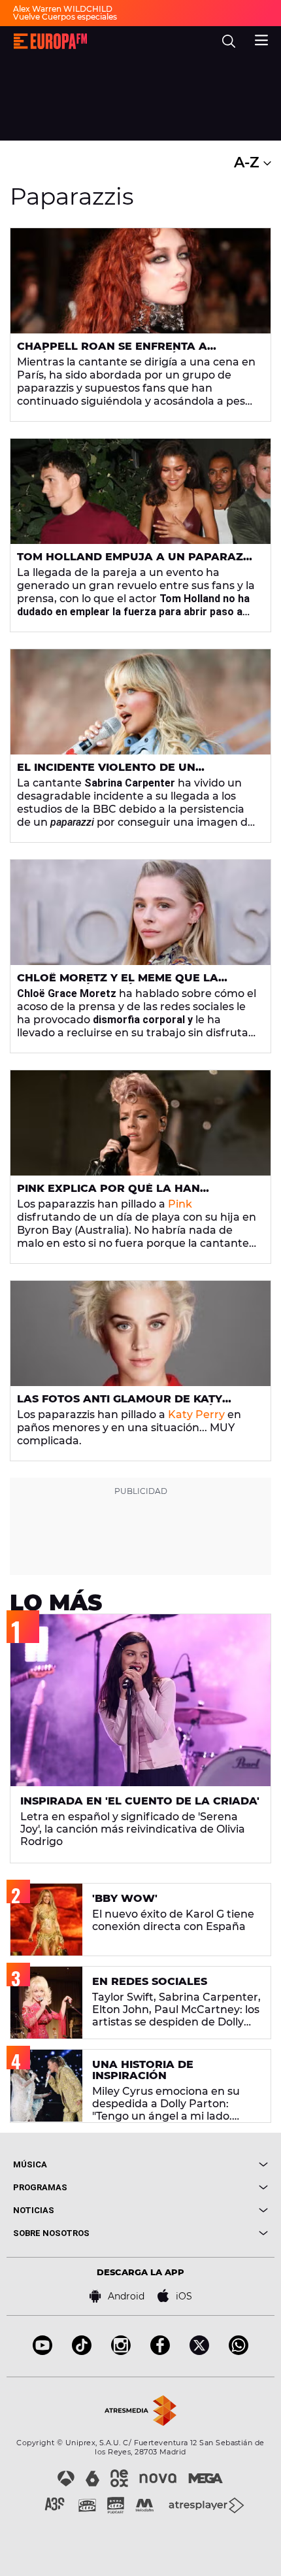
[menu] (261, 39)
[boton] (204, 2164)
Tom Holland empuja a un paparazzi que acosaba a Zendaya (135, 562)
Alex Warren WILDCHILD (63, 9)
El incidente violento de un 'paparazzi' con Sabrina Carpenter (130, 773)
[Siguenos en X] (199, 2351)
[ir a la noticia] (140, 281)
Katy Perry (196, 1415)
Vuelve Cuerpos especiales (65, 17)
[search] (229, 41)
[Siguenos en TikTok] (82, 2351)
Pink (180, 1204)
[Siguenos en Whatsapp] (239, 2351)
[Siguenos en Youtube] (42, 2351)
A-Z (249, 162)
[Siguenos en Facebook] (160, 2351)
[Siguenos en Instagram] (121, 2351)
